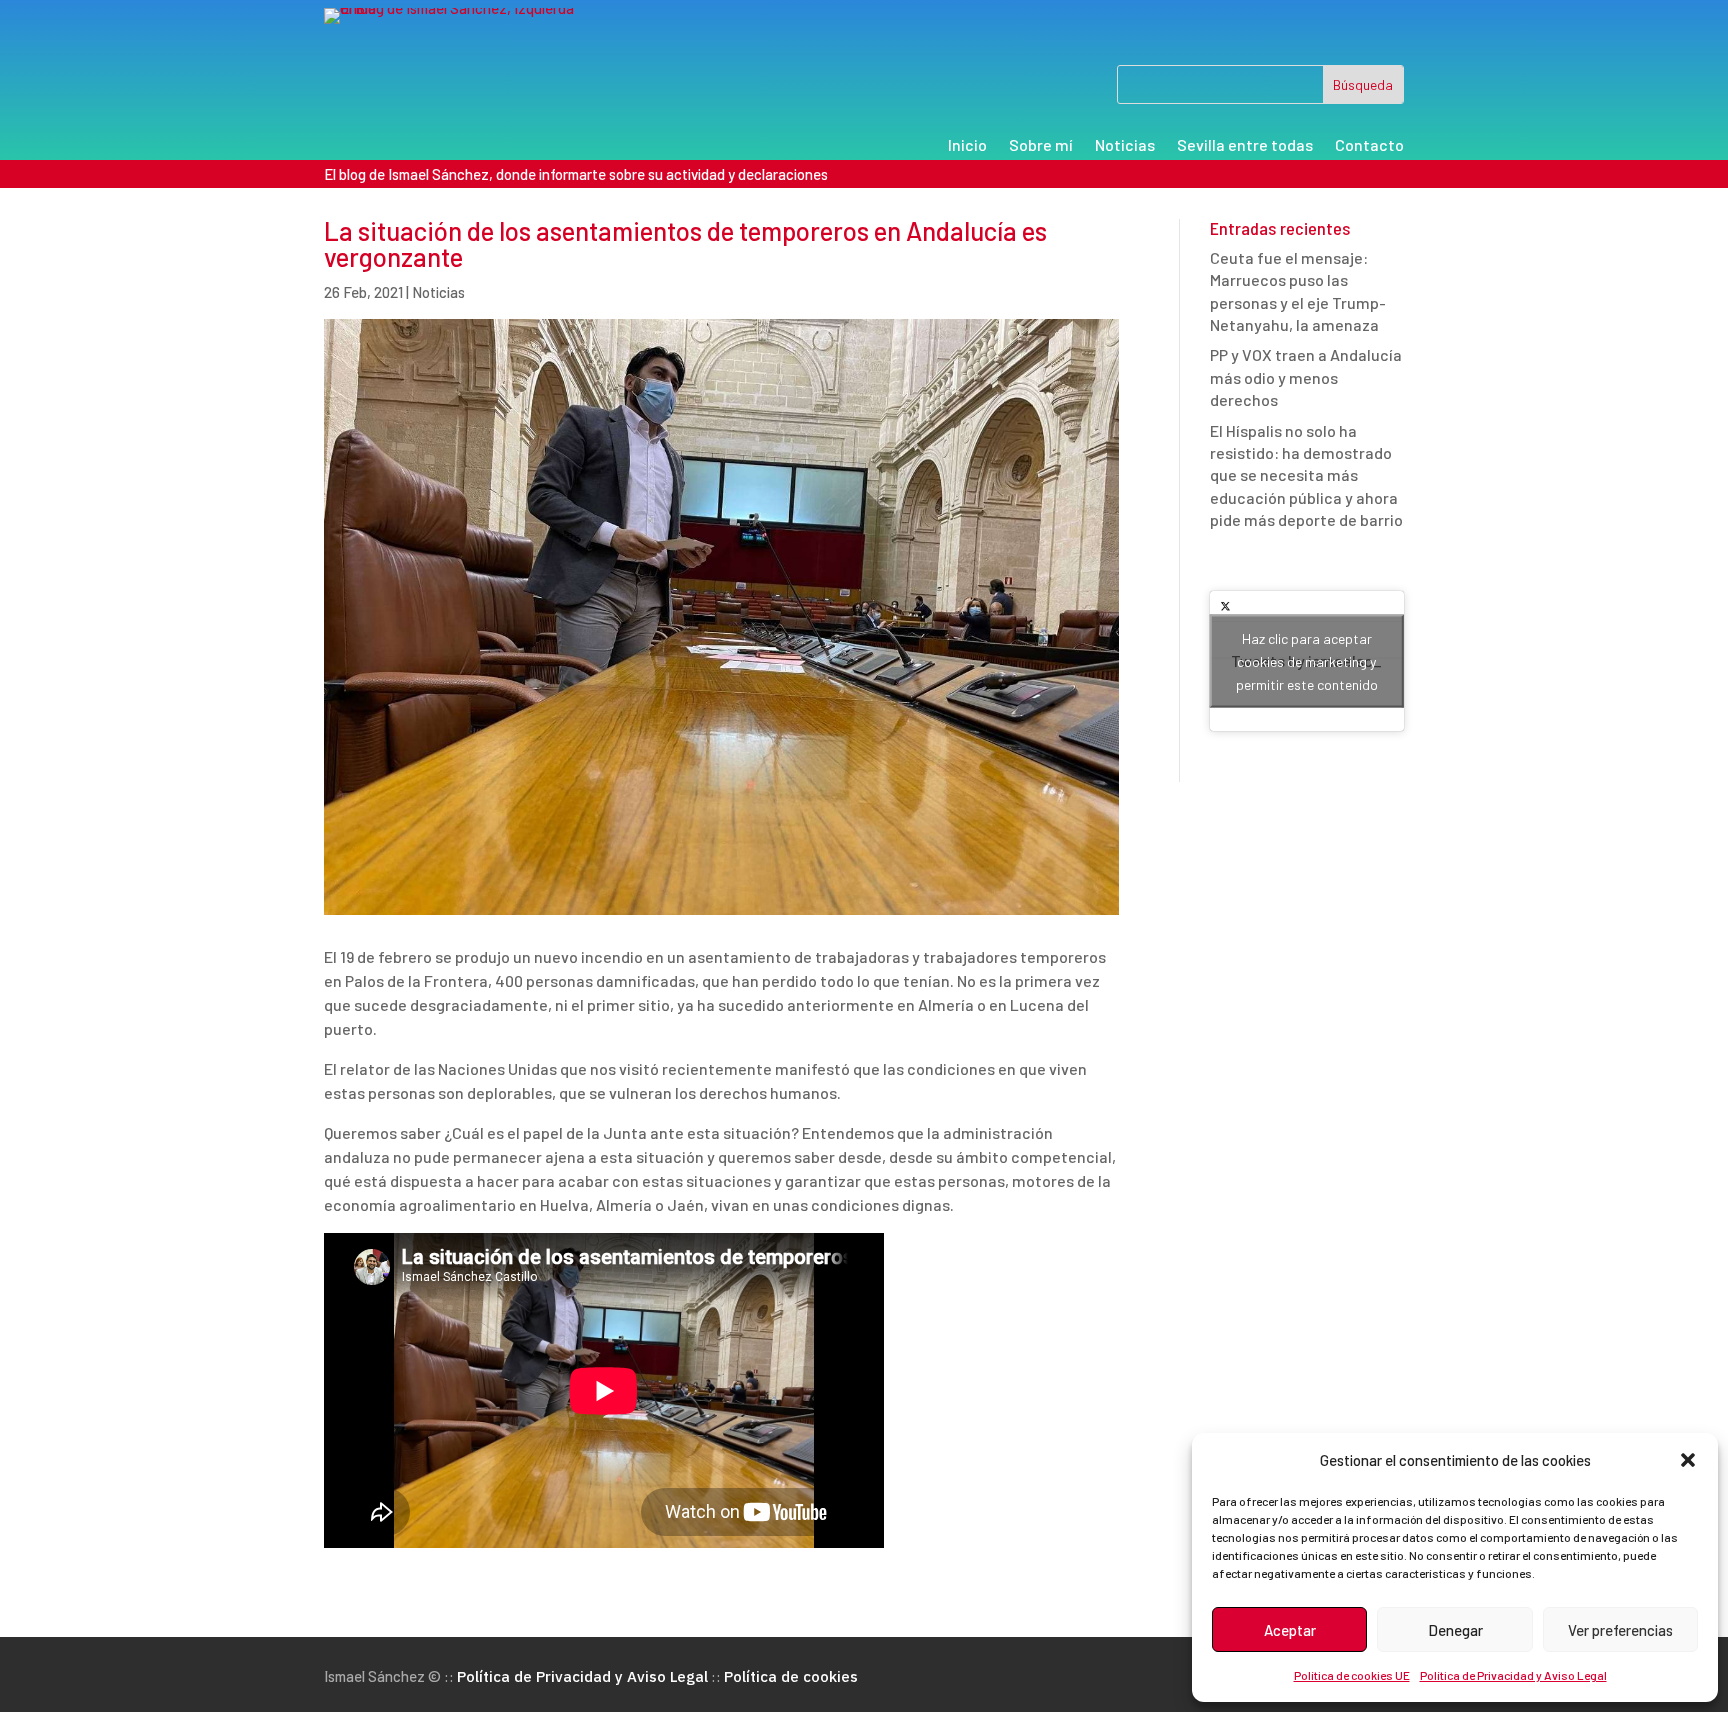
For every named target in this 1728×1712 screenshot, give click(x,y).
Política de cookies (791, 1676)
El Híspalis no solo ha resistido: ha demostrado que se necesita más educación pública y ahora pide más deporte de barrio (1306, 475)
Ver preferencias (1620, 1630)
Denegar (1455, 1630)
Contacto (1369, 146)
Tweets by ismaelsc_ (1306, 660)
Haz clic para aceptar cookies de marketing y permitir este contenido (1307, 660)
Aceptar (1290, 1630)
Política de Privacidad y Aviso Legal (1513, 1675)
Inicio (967, 146)
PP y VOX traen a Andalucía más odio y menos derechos (1306, 377)
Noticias (1125, 146)
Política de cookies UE (1352, 1675)
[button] (1688, 1460)
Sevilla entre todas (1245, 146)
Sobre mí (1041, 146)
